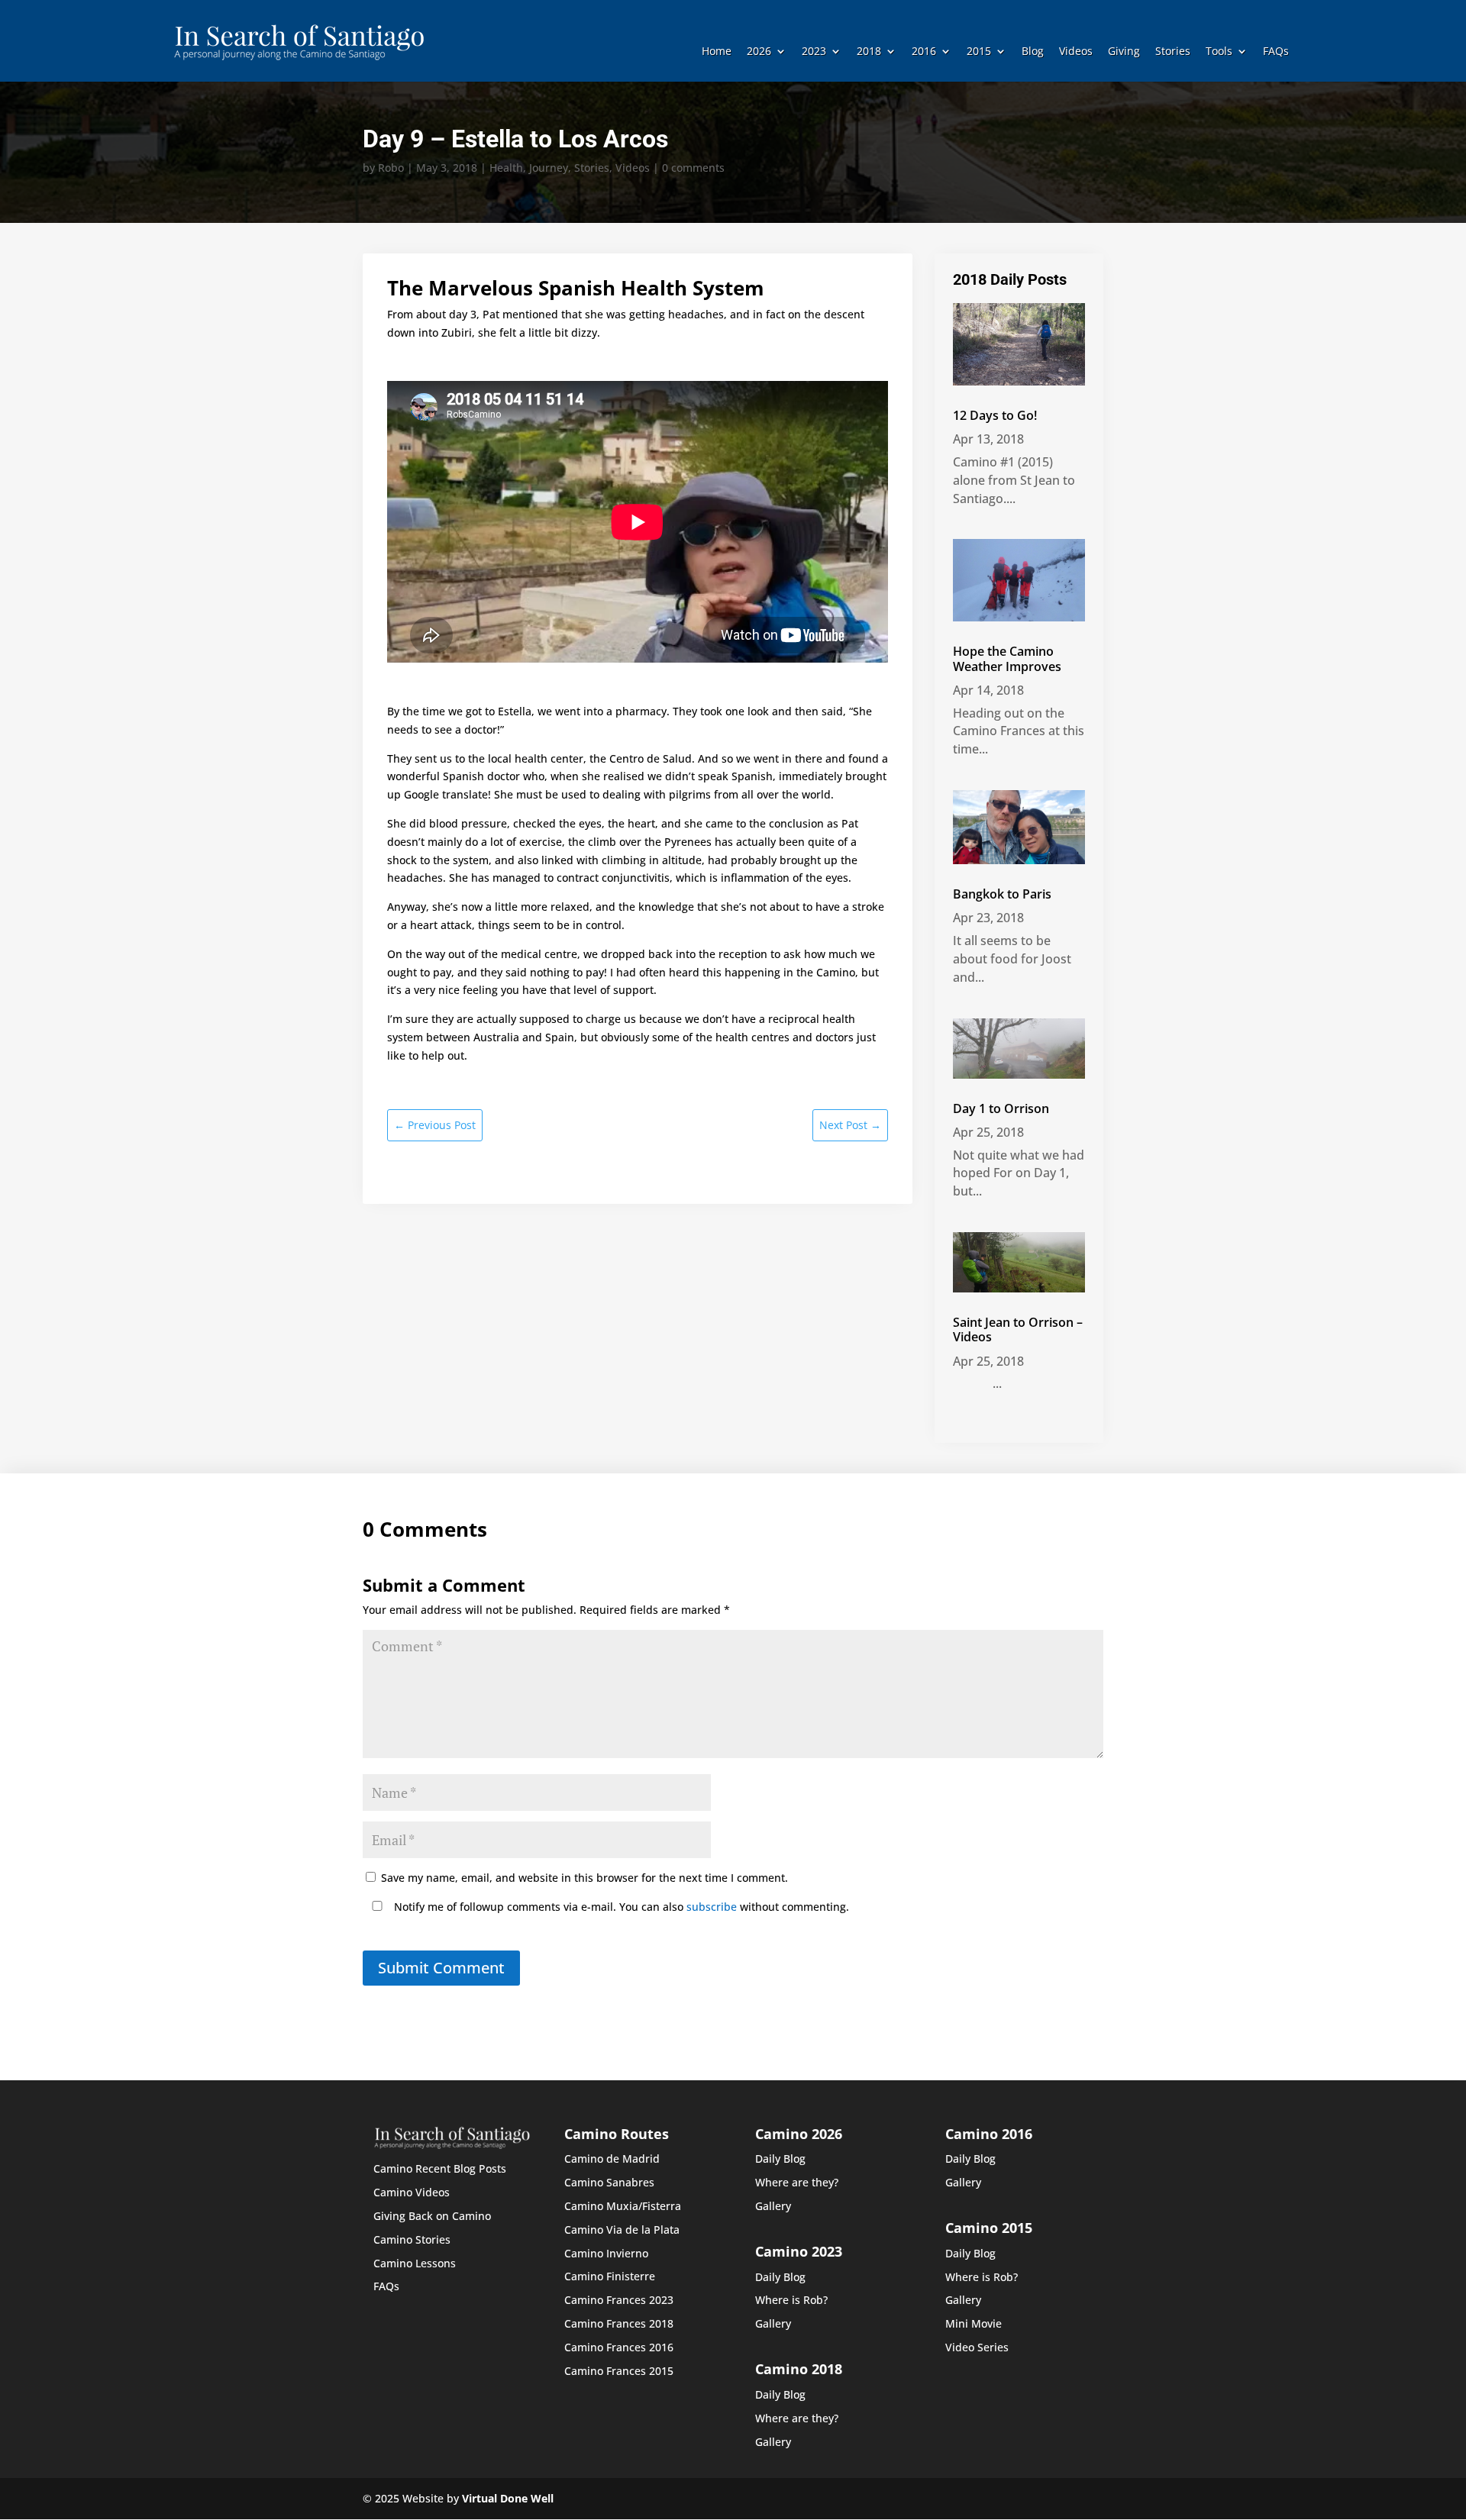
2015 (979, 52)
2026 (759, 52)
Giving (1124, 52)
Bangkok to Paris (1002, 894)
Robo (391, 168)
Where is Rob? (791, 2300)
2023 (814, 52)
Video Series (977, 2347)
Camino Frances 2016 (619, 2347)
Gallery (773, 2206)
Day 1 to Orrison (1001, 1108)
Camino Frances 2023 (619, 2300)
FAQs (1276, 52)
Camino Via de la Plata (622, 2230)
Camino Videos (412, 2192)
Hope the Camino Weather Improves (1007, 658)
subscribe (712, 1907)
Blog (1033, 52)
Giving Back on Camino (432, 2216)
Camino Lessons (415, 2263)
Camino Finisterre (610, 2276)
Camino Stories (412, 2239)
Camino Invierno (606, 2253)
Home (717, 52)
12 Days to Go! (995, 415)
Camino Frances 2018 (619, 2323)
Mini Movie (974, 2323)
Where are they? (797, 2182)
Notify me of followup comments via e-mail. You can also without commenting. (620, 1907)
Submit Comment (441, 1968)
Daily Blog (780, 2159)
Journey (549, 168)
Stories (1173, 52)
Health (506, 168)
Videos (1076, 52)
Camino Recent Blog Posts (440, 2168)
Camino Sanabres (609, 2182)
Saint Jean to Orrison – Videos (1018, 1329)
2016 (924, 52)
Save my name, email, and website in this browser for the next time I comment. (584, 1878)
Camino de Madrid (612, 2159)
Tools (1219, 52)
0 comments (693, 168)
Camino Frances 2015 (619, 2371)
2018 (869, 52)
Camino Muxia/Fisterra (623, 2206)
